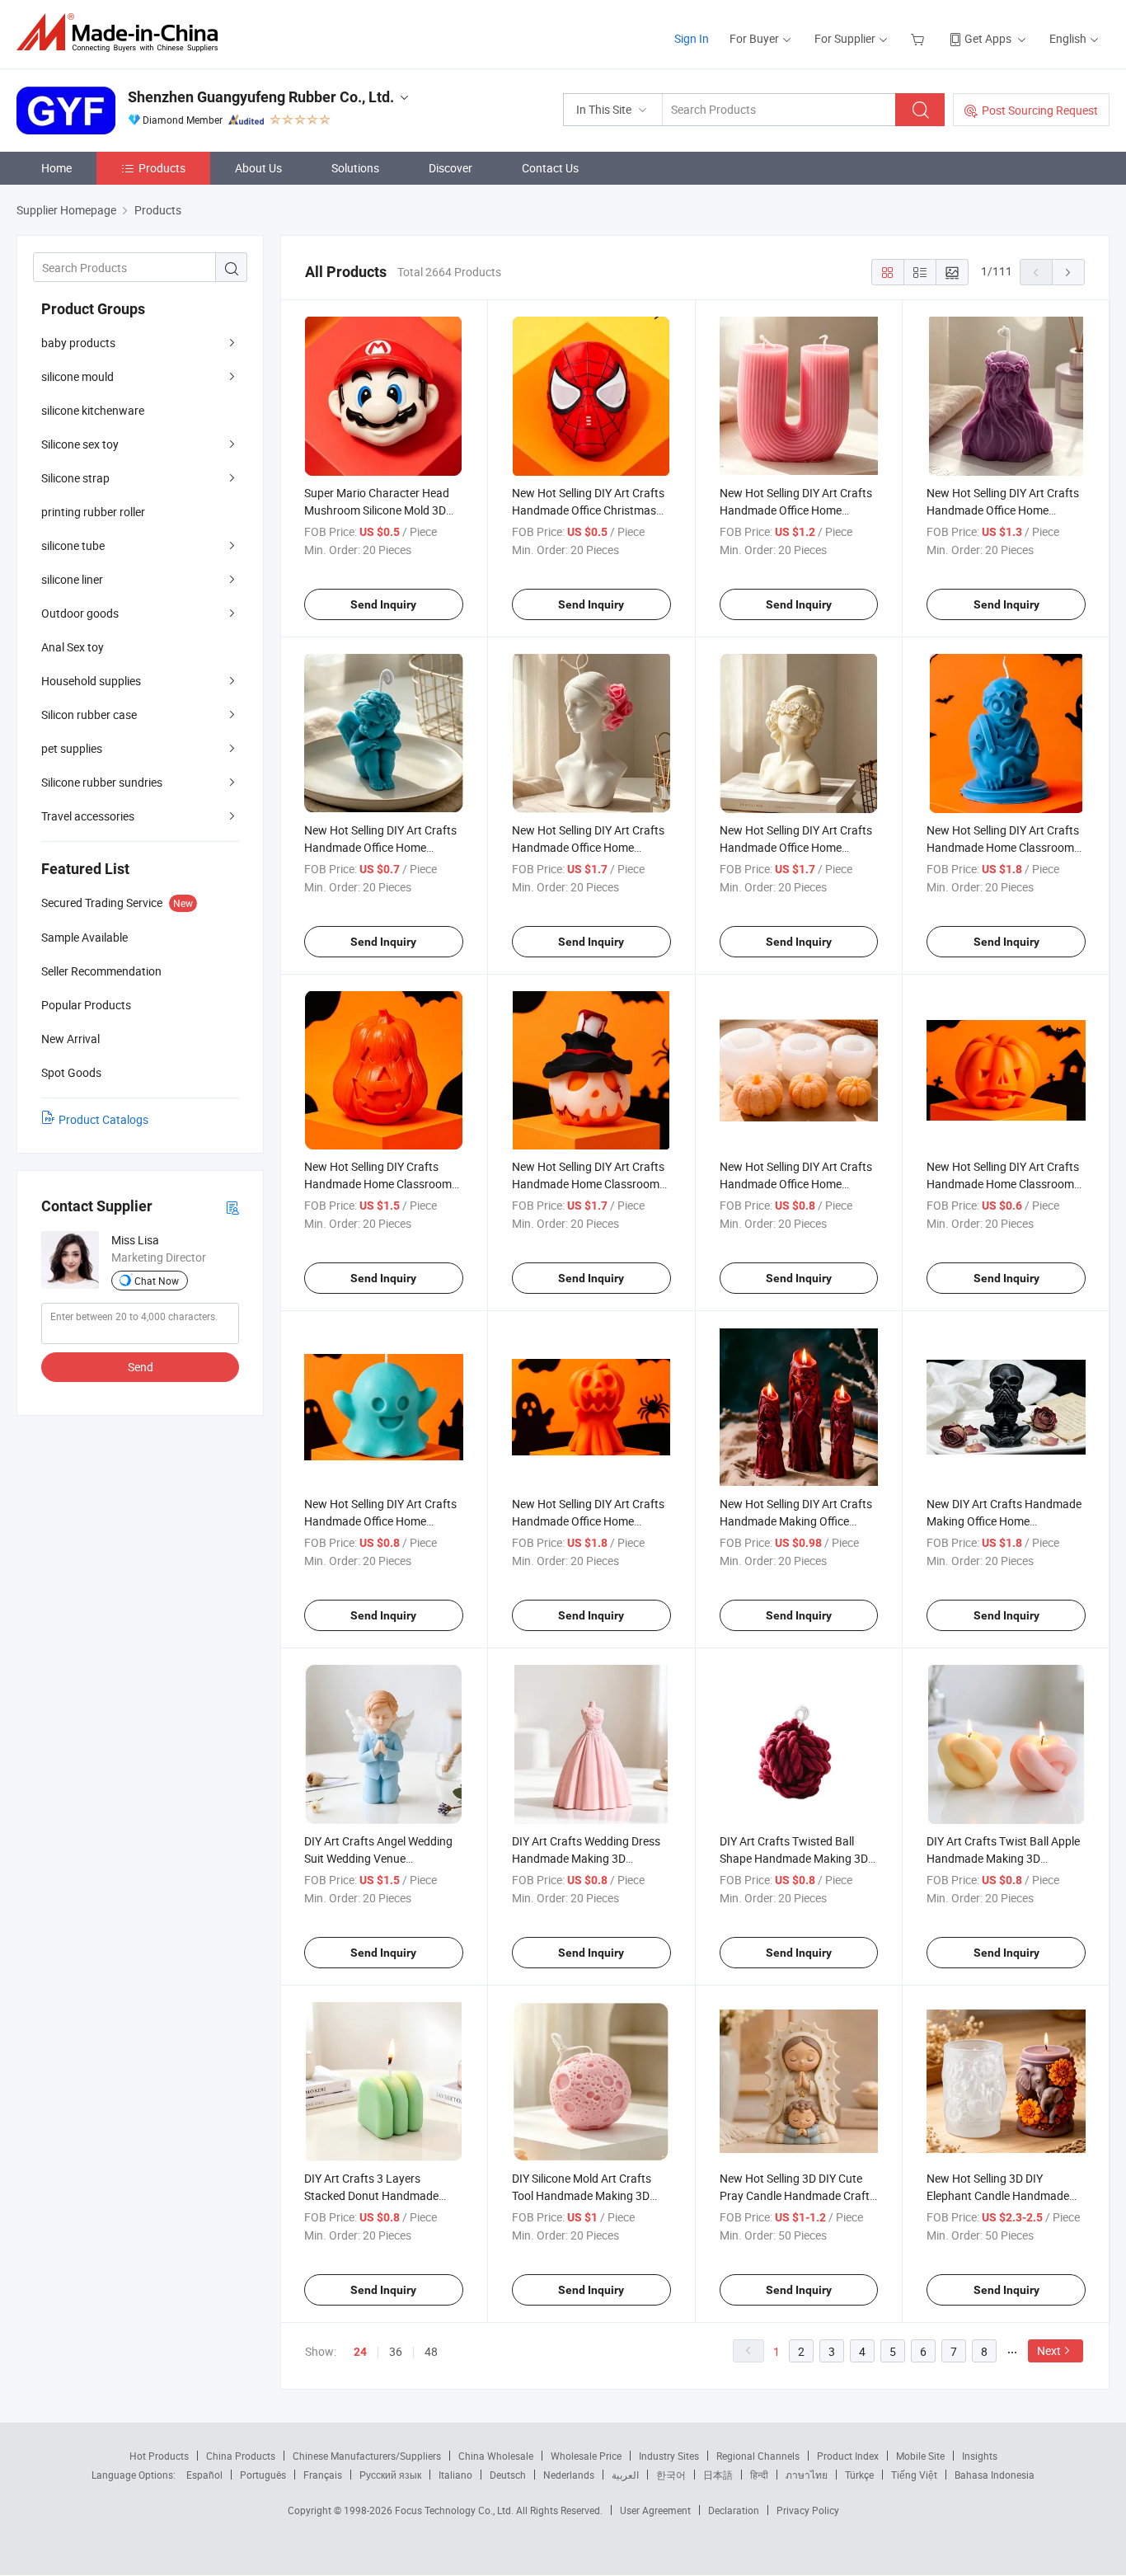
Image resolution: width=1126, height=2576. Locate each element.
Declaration (734, 2510)
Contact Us (550, 168)
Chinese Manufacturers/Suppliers (367, 2456)
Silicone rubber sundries (102, 782)
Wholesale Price (586, 2456)
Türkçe (859, 2475)
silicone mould (77, 376)
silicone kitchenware (93, 410)
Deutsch (508, 2475)
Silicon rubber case (89, 715)
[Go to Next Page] (1068, 272)
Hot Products (159, 2456)
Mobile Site (920, 2456)
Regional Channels (758, 2456)
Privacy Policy (808, 2510)
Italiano (455, 2475)
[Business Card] (232, 1207)
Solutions (355, 168)
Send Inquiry (383, 604)
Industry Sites (669, 2456)
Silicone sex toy (80, 444)
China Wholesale (496, 2456)
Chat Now (157, 1281)
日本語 (718, 2475)
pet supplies (72, 748)
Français (323, 2475)
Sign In (692, 38)
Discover (450, 168)
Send (141, 1367)
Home (56, 168)
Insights (980, 2456)
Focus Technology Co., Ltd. (455, 2510)
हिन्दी (759, 2475)
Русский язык (390, 2475)
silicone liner (72, 579)
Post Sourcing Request (1040, 110)
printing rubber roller (93, 512)
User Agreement (655, 2510)
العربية (625, 2475)
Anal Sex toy (73, 647)
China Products (241, 2456)
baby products (78, 343)
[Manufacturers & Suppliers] (122, 33)
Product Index (848, 2456)
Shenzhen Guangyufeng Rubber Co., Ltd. (261, 97)
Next (1049, 2350)
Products (162, 168)
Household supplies (91, 681)
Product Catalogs (103, 1119)
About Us (258, 168)
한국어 (671, 2475)
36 (396, 2351)
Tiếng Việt (914, 2475)
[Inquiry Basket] (920, 38)
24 (360, 2352)
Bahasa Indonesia (995, 2475)
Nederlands (569, 2475)
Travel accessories (88, 816)
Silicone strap (75, 478)
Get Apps (988, 38)
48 (431, 2351)
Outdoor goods (80, 613)
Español (204, 2475)
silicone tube (73, 545)
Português (263, 2475)
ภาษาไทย (807, 2475)
